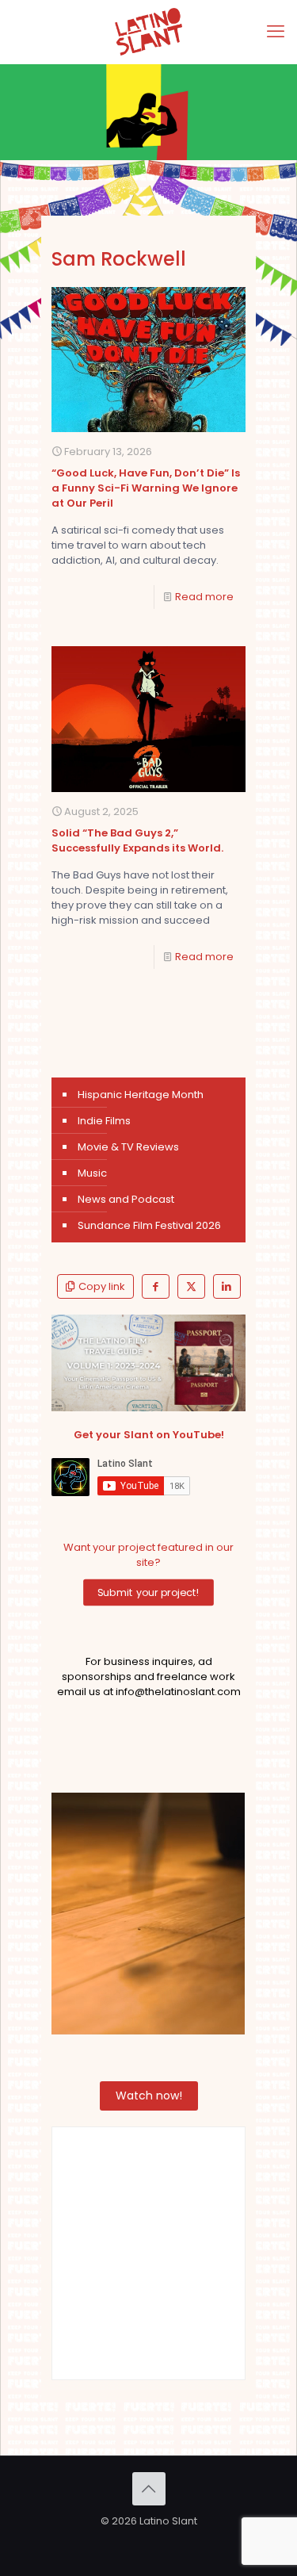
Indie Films (104, 1121)
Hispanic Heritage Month (141, 1095)
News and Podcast (126, 1199)
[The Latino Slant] (148, 32)
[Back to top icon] (149, 2489)
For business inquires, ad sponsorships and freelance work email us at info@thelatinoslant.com (149, 1677)
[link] (148, 1363)
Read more (204, 597)
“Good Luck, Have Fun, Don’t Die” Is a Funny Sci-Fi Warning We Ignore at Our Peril (146, 488)
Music (92, 1173)
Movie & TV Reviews (128, 1147)
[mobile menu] (276, 32)
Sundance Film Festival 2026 (149, 1225)
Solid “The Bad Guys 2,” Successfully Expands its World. (137, 840)
